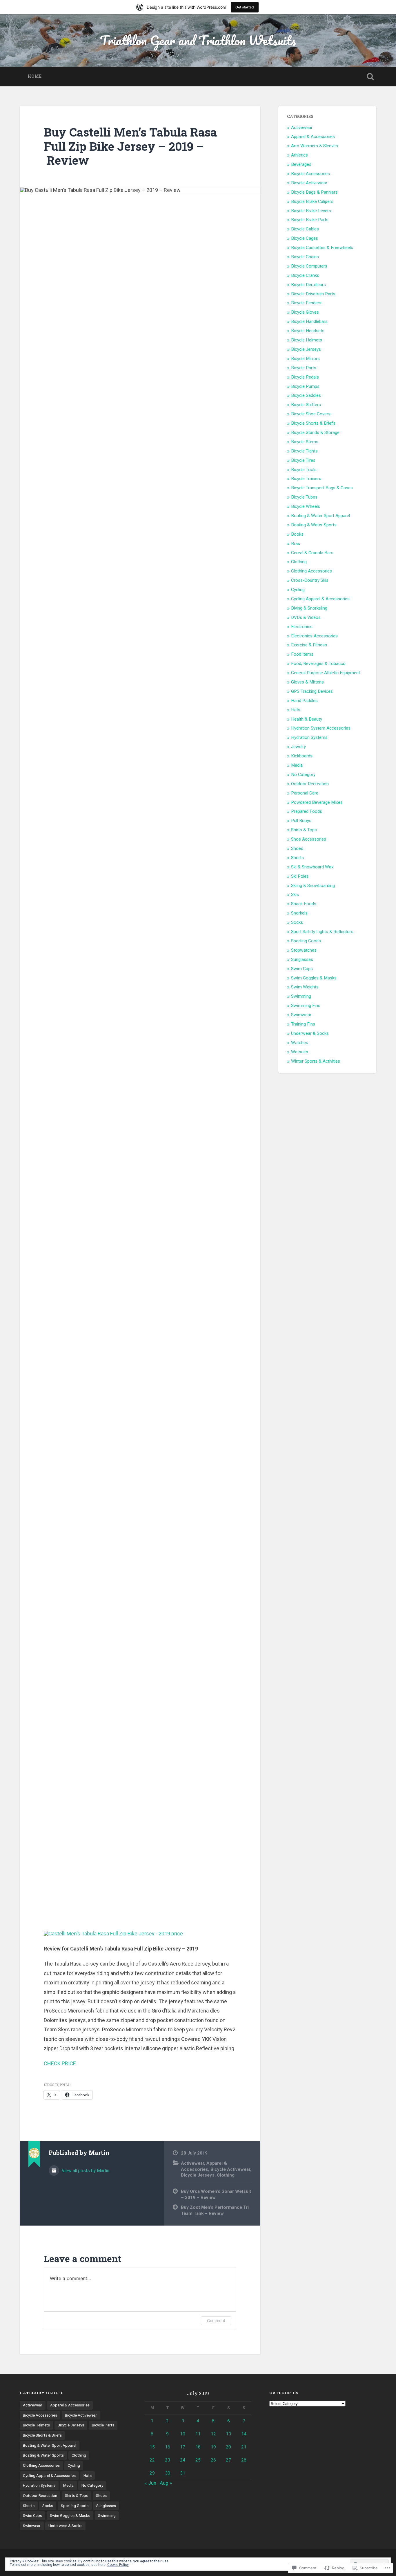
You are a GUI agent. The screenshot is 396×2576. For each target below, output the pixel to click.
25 (198, 2460)
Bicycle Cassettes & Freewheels (322, 248)
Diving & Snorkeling (309, 608)
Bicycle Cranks (305, 275)
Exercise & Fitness (309, 645)
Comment (216, 2320)
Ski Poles (300, 876)
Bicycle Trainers (306, 479)
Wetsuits (300, 1052)
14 (244, 2434)
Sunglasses (302, 959)
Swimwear (301, 1015)
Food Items (302, 654)
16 (168, 2447)
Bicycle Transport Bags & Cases (322, 488)
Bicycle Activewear (230, 2169)
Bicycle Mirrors (305, 359)
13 (228, 2434)
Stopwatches (304, 950)
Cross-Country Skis (310, 580)
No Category (303, 775)
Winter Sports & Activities (316, 1061)
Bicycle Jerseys (198, 2175)
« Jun (150, 2483)
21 (244, 2447)
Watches (300, 1043)
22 (152, 2460)
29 (152, 2473)
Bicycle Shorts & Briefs (313, 423)
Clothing (226, 2175)
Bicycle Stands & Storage (315, 432)
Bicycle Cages (305, 238)
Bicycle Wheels (306, 506)
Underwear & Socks (310, 1033)
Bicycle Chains (305, 257)
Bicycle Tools (304, 470)
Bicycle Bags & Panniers (314, 192)
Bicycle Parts (304, 368)
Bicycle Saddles (306, 395)
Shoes (297, 848)
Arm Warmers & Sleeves (315, 146)
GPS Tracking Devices (312, 691)
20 (228, 2447)
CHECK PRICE (60, 2063)
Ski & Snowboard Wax (312, 867)
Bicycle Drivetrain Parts (313, 294)
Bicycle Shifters (306, 405)
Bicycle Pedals (305, 377)
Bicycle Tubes (304, 497)
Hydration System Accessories (321, 728)
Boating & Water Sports (314, 525)
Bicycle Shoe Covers (311, 414)
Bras (296, 543)
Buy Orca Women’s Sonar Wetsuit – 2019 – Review (216, 2194)
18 (198, 2447)
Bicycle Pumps (305, 386)
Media (297, 765)
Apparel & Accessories (313, 137)
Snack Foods (304, 904)
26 (213, 2460)
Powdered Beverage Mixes (317, 802)
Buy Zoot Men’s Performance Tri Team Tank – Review (215, 2210)
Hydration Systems (309, 737)
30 (168, 2473)
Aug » (166, 2483)
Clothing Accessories (311, 571)
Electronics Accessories (314, 636)
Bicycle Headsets (308, 331)
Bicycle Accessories (310, 174)
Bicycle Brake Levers (311, 211)
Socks (297, 922)
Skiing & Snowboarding (313, 886)
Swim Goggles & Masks (314, 978)
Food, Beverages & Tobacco (318, 663)
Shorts (297, 858)
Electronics (302, 627)
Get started (245, 7)
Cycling (298, 590)
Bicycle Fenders (306, 303)
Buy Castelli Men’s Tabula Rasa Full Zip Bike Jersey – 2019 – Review (130, 146)
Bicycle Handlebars (309, 321)
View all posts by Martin (85, 2171)
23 (168, 2460)
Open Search (370, 77)
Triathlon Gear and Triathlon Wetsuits (198, 40)
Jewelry (298, 747)
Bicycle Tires (303, 460)
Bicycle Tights (304, 451)
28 (244, 2460)
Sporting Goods (306, 941)
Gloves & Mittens (307, 682)
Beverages (301, 164)
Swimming (301, 996)
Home (35, 76)
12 (213, 2434)
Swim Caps (302, 969)
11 (198, 2434)
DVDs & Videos (306, 617)
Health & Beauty (307, 719)
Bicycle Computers (309, 266)
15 (152, 2447)
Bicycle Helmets (307, 340)
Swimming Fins (306, 1006)
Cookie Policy (118, 2565)
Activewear (192, 2163)
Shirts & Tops (304, 830)
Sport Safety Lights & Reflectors (322, 932)
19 (213, 2447)
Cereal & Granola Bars (312, 553)
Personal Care (305, 793)
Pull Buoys (301, 821)
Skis (295, 895)
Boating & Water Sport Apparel (320, 516)
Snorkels (299, 913)
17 (183, 2447)
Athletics (299, 155)
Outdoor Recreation (310, 784)
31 (183, 2473)
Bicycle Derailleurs (308, 285)
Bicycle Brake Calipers (312, 201)
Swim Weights (305, 987)
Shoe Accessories (309, 839)
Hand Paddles (304, 701)
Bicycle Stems (305, 442)
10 (183, 2434)
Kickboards (302, 756)
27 (228, 2460)
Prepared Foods (307, 811)
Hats (296, 710)
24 (183, 2460)
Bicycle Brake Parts (310, 220)
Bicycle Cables (305, 229)
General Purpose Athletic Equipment (326, 673)
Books (297, 534)
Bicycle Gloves (305, 312)
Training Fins (303, 1024)
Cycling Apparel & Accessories (320, 599)
